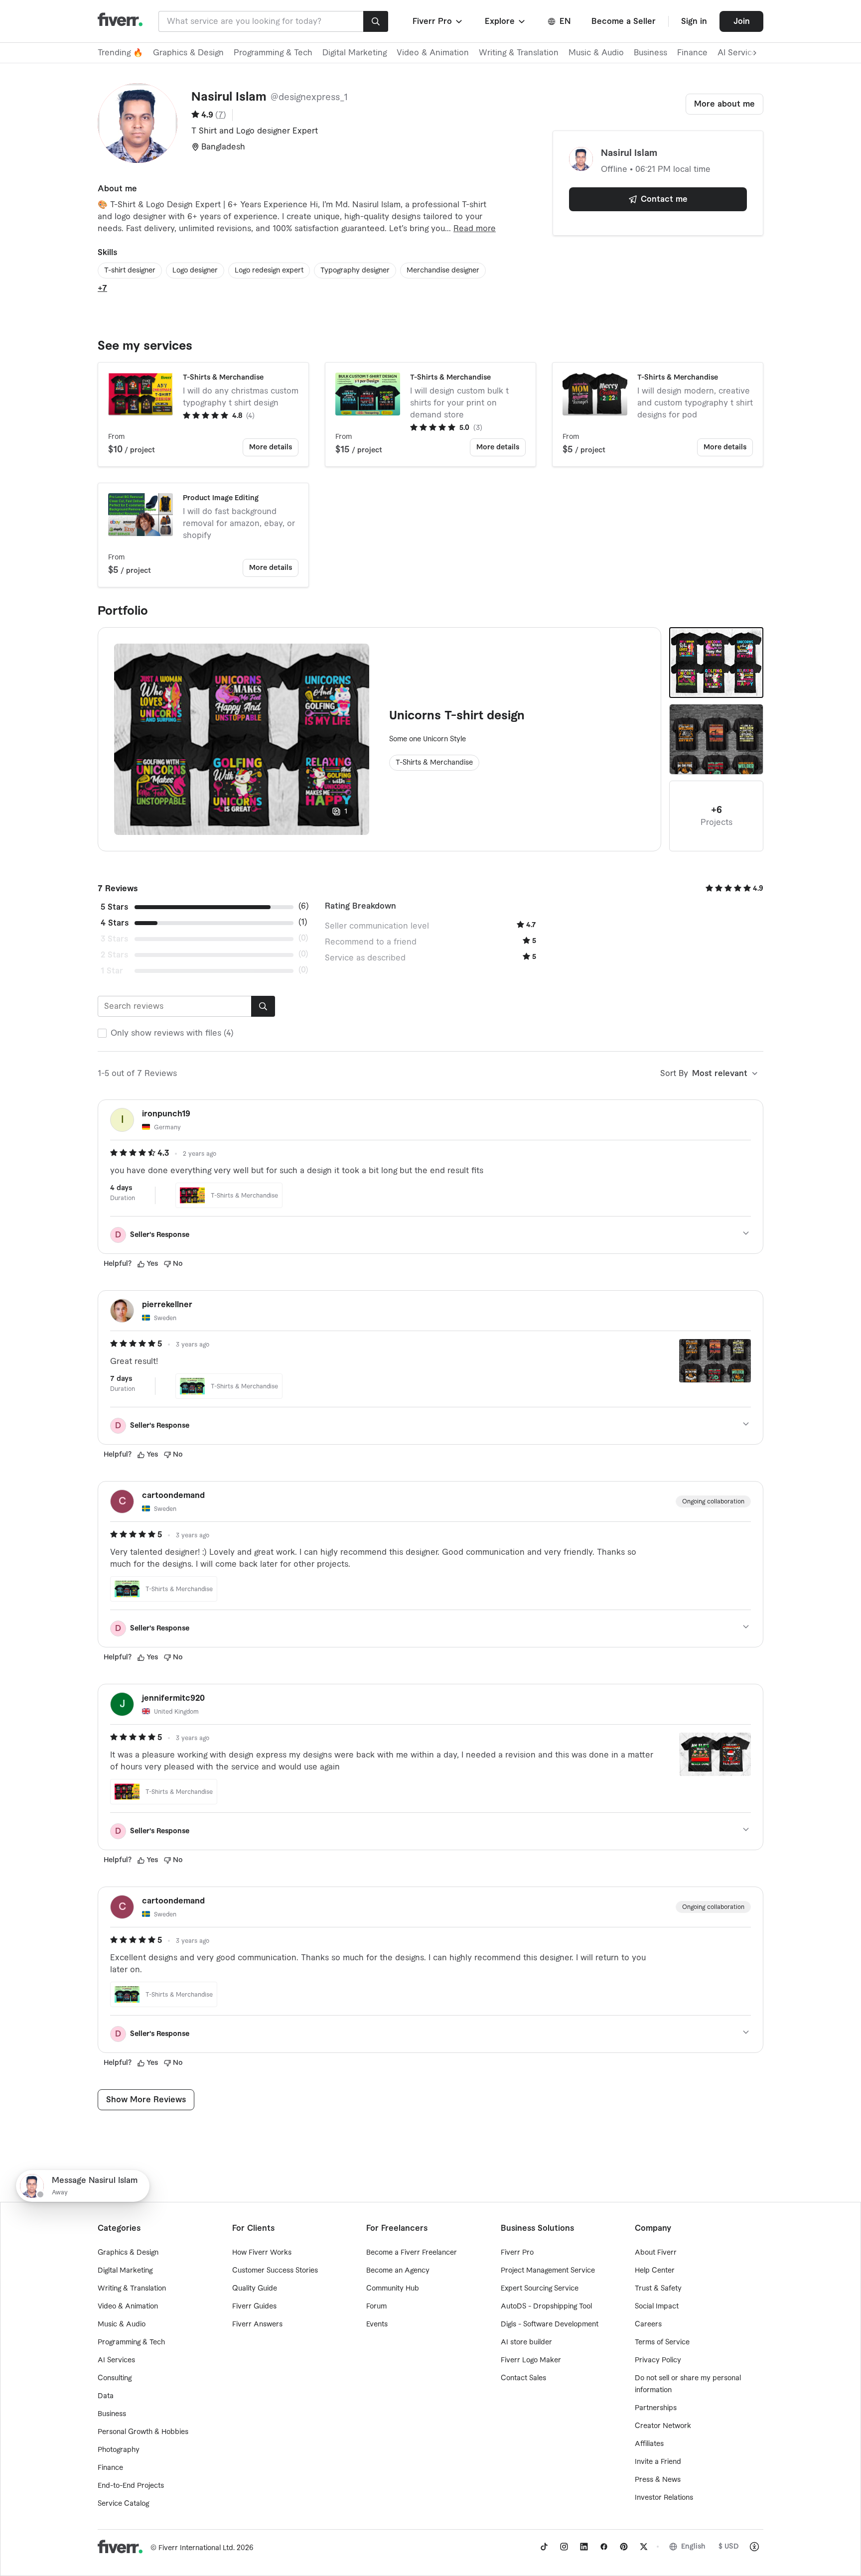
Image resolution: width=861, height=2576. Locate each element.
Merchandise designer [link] (443, 271)
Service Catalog (123, 2504)
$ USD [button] (729, 2547)
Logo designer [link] (195, 271)
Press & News (658, 2480)
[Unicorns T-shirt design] (716, 663)
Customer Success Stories (275, 2271)
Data (106, 2396)
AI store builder (526, 2342)
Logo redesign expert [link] (269, 271)
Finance (692, 53)
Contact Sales (523, 2378)
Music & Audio (596, 53)
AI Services (116, 2360)
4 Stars (115, 923)
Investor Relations (664, 2498)
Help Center (655, 2271)
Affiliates (649, 2444)
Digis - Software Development (550, 2324)
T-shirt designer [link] (130, 271)
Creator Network (663, 2426)
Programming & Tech (273, 53)
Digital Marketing (355, 53)
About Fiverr (656, 2253)
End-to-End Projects (131, 2486)
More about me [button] (724, 104)
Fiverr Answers (257, 2324)
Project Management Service (548, 2271)
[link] (544, 2547)
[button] (438, 21)
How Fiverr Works (262, 2253)
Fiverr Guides (254, 2306)
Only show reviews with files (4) (172, 1033)
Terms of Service (662, 2342)
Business (650, 53)
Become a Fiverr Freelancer (412, 2253)
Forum (376, 2306)
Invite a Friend (658, 2462)
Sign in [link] (694, 21)
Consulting (115, 2378)
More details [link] (271, 447)
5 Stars (114, 907)
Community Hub (393, 2289)
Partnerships (656, 2408)
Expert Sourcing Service (540, 2289)
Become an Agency (398, 2271)
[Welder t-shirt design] (716, 739)
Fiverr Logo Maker (531, 2360)
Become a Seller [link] (624, 21)
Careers (648, 2324)
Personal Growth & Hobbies (143, 2432)
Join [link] (742, 21)
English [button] (693, 2547)
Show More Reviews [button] (146, 2100)
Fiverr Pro (517, 2253)
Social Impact (657, 2306)
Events (377, 2324)
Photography (119, 2450)
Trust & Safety (658, 2289)
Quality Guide (255, 2289)
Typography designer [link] (355, 271)
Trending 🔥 (120, 53)
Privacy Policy (658, 2360)
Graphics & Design (188, 53)
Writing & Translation (519, 53)
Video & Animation (433, 53)
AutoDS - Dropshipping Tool (546, 2306)
